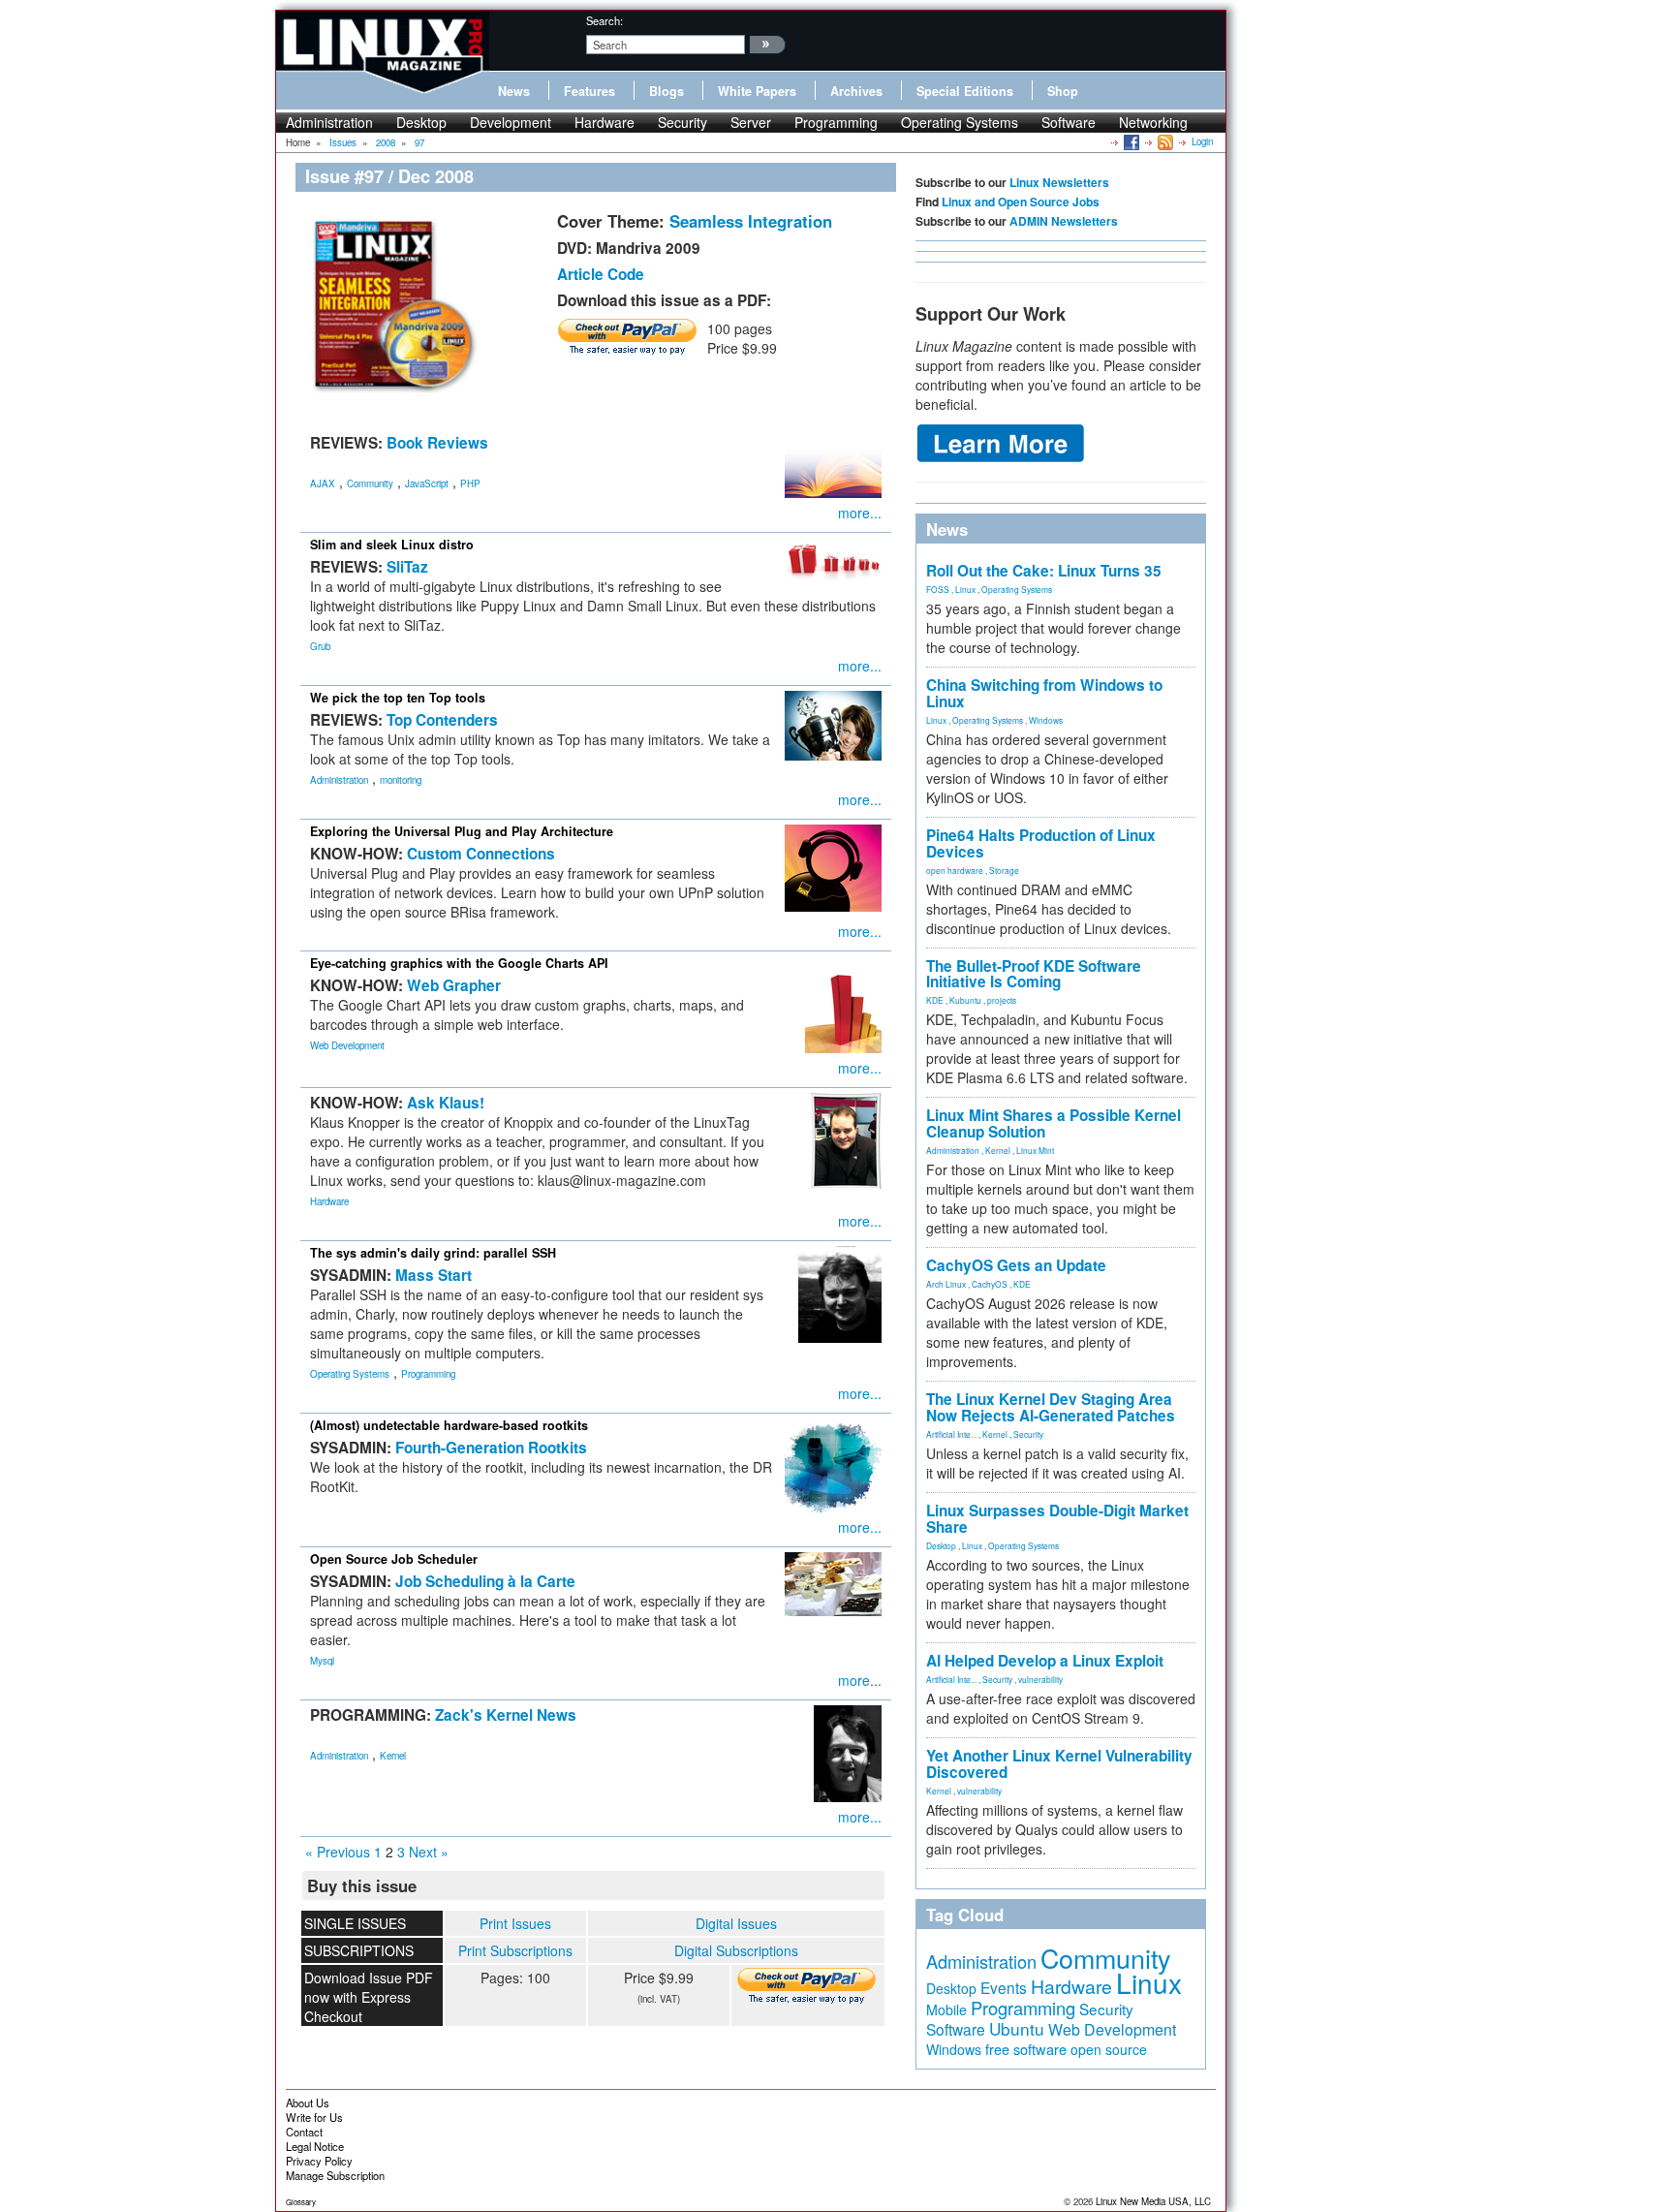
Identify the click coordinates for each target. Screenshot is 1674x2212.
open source (1109, 2049)
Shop (1063, 91)
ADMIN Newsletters (1064, 221)
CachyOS (990, 1284)
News (514, 91)
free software (1026, 2049)
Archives (856, 91)
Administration (329, 122)
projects (1002, 1000)
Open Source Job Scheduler (394, 1559)
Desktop (421, 122)
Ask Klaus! (446, 1103)
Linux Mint (1035, 1150)
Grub (320, 646)
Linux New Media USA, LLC (1153, 2201)
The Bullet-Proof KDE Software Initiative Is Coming (1034, 974)
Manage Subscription (335, 2175)
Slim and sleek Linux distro (392, 545)
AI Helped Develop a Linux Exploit (1045, 1661)
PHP (470, 483)
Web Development (347, 1045)
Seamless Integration (751, 221)
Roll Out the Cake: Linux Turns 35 (1044, 571)
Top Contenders (442, 720)
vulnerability (1040, 1679)
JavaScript (427, 483)
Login (1202, 141)
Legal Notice (315, 2146)
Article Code (601, 274)
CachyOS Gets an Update (1016, 1265)
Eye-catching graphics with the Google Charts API (459, 963)
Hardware (604, 122)
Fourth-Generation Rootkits (491, 1448)
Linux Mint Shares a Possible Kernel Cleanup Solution (1054, 1123)
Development (511, 122)
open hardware (955, 870)
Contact (304, 2132)
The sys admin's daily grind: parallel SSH (433, 1253)
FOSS (938, 589)
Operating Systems (960, 122)
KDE (935, 1000)
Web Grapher (454, 985)
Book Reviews (437, 443)
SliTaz (407, 567)
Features (589, 91)
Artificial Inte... (951, 1434)
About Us (308, 2103)
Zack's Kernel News (506, 1715)
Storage (1004, 870)
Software (1069, 122)
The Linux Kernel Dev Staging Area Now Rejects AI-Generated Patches (1051, 1407)
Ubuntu (1017, 2028)
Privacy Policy (319, 2161)
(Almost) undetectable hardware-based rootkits (449, 1425)
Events (1004, 1987)
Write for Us (314, 2117)
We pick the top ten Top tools (398, 698)
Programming (836, 122)
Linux (965, 589)
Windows (1046, 720)
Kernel (393, 1756)
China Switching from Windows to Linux (1044, 693)
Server (751, 122)
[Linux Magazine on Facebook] (1130, 141)
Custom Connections (481, 854)
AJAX (323, 483)
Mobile (946, 2009)
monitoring (401, 780)
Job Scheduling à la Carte (485, 1581)
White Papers (757, 91)
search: (604, 20)
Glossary (301, 2202)
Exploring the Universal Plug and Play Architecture (462, 831)
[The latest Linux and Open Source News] (1164, 141)
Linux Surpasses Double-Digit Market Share (1057, 1519)
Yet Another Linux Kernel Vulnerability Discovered (1059, 1764)
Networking (1153, 122)
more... (860, 513)
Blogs (666, 91)
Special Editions (965, 91)
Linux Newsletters (1059, 182)
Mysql (322, 1661)
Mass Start (434, 1275)
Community (370, 483)
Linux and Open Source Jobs (1021, 202)
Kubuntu (965, 1000)
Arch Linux (946, 1284)
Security (682, 122)
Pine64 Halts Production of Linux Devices (1041, 843)
